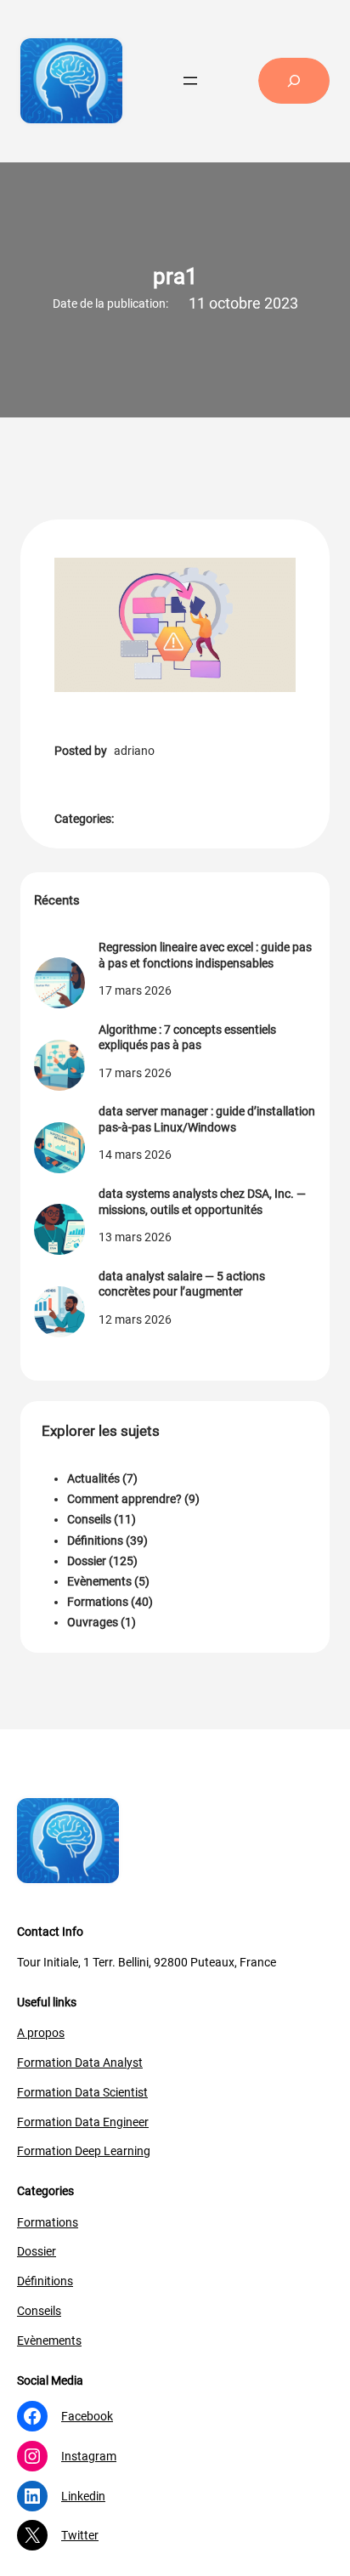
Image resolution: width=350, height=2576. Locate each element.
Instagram (89, 2456)
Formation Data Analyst (80, 2063)
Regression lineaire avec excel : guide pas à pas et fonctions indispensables (205, 955)
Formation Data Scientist (82, 2092)
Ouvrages (93, 1622)
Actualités (93, 1478)
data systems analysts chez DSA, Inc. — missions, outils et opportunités (202, 1201)
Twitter (80, 2535)
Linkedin (83, 2496)
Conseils (89, 1519)
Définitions (95, 1540)
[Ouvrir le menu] (190, 81)
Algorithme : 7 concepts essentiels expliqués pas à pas (187, 1037)
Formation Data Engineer (83, 2122)
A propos (41, 2033)
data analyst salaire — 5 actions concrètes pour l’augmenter (182, 1284)
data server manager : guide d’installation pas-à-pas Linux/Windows (207, 1119)
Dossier (87, 1561)
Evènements (99, 1581)
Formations (98, 1602)
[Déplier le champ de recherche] (294, 81)
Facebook (87, 2416)
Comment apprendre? (124, 1499)
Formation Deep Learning (84, 2151)
